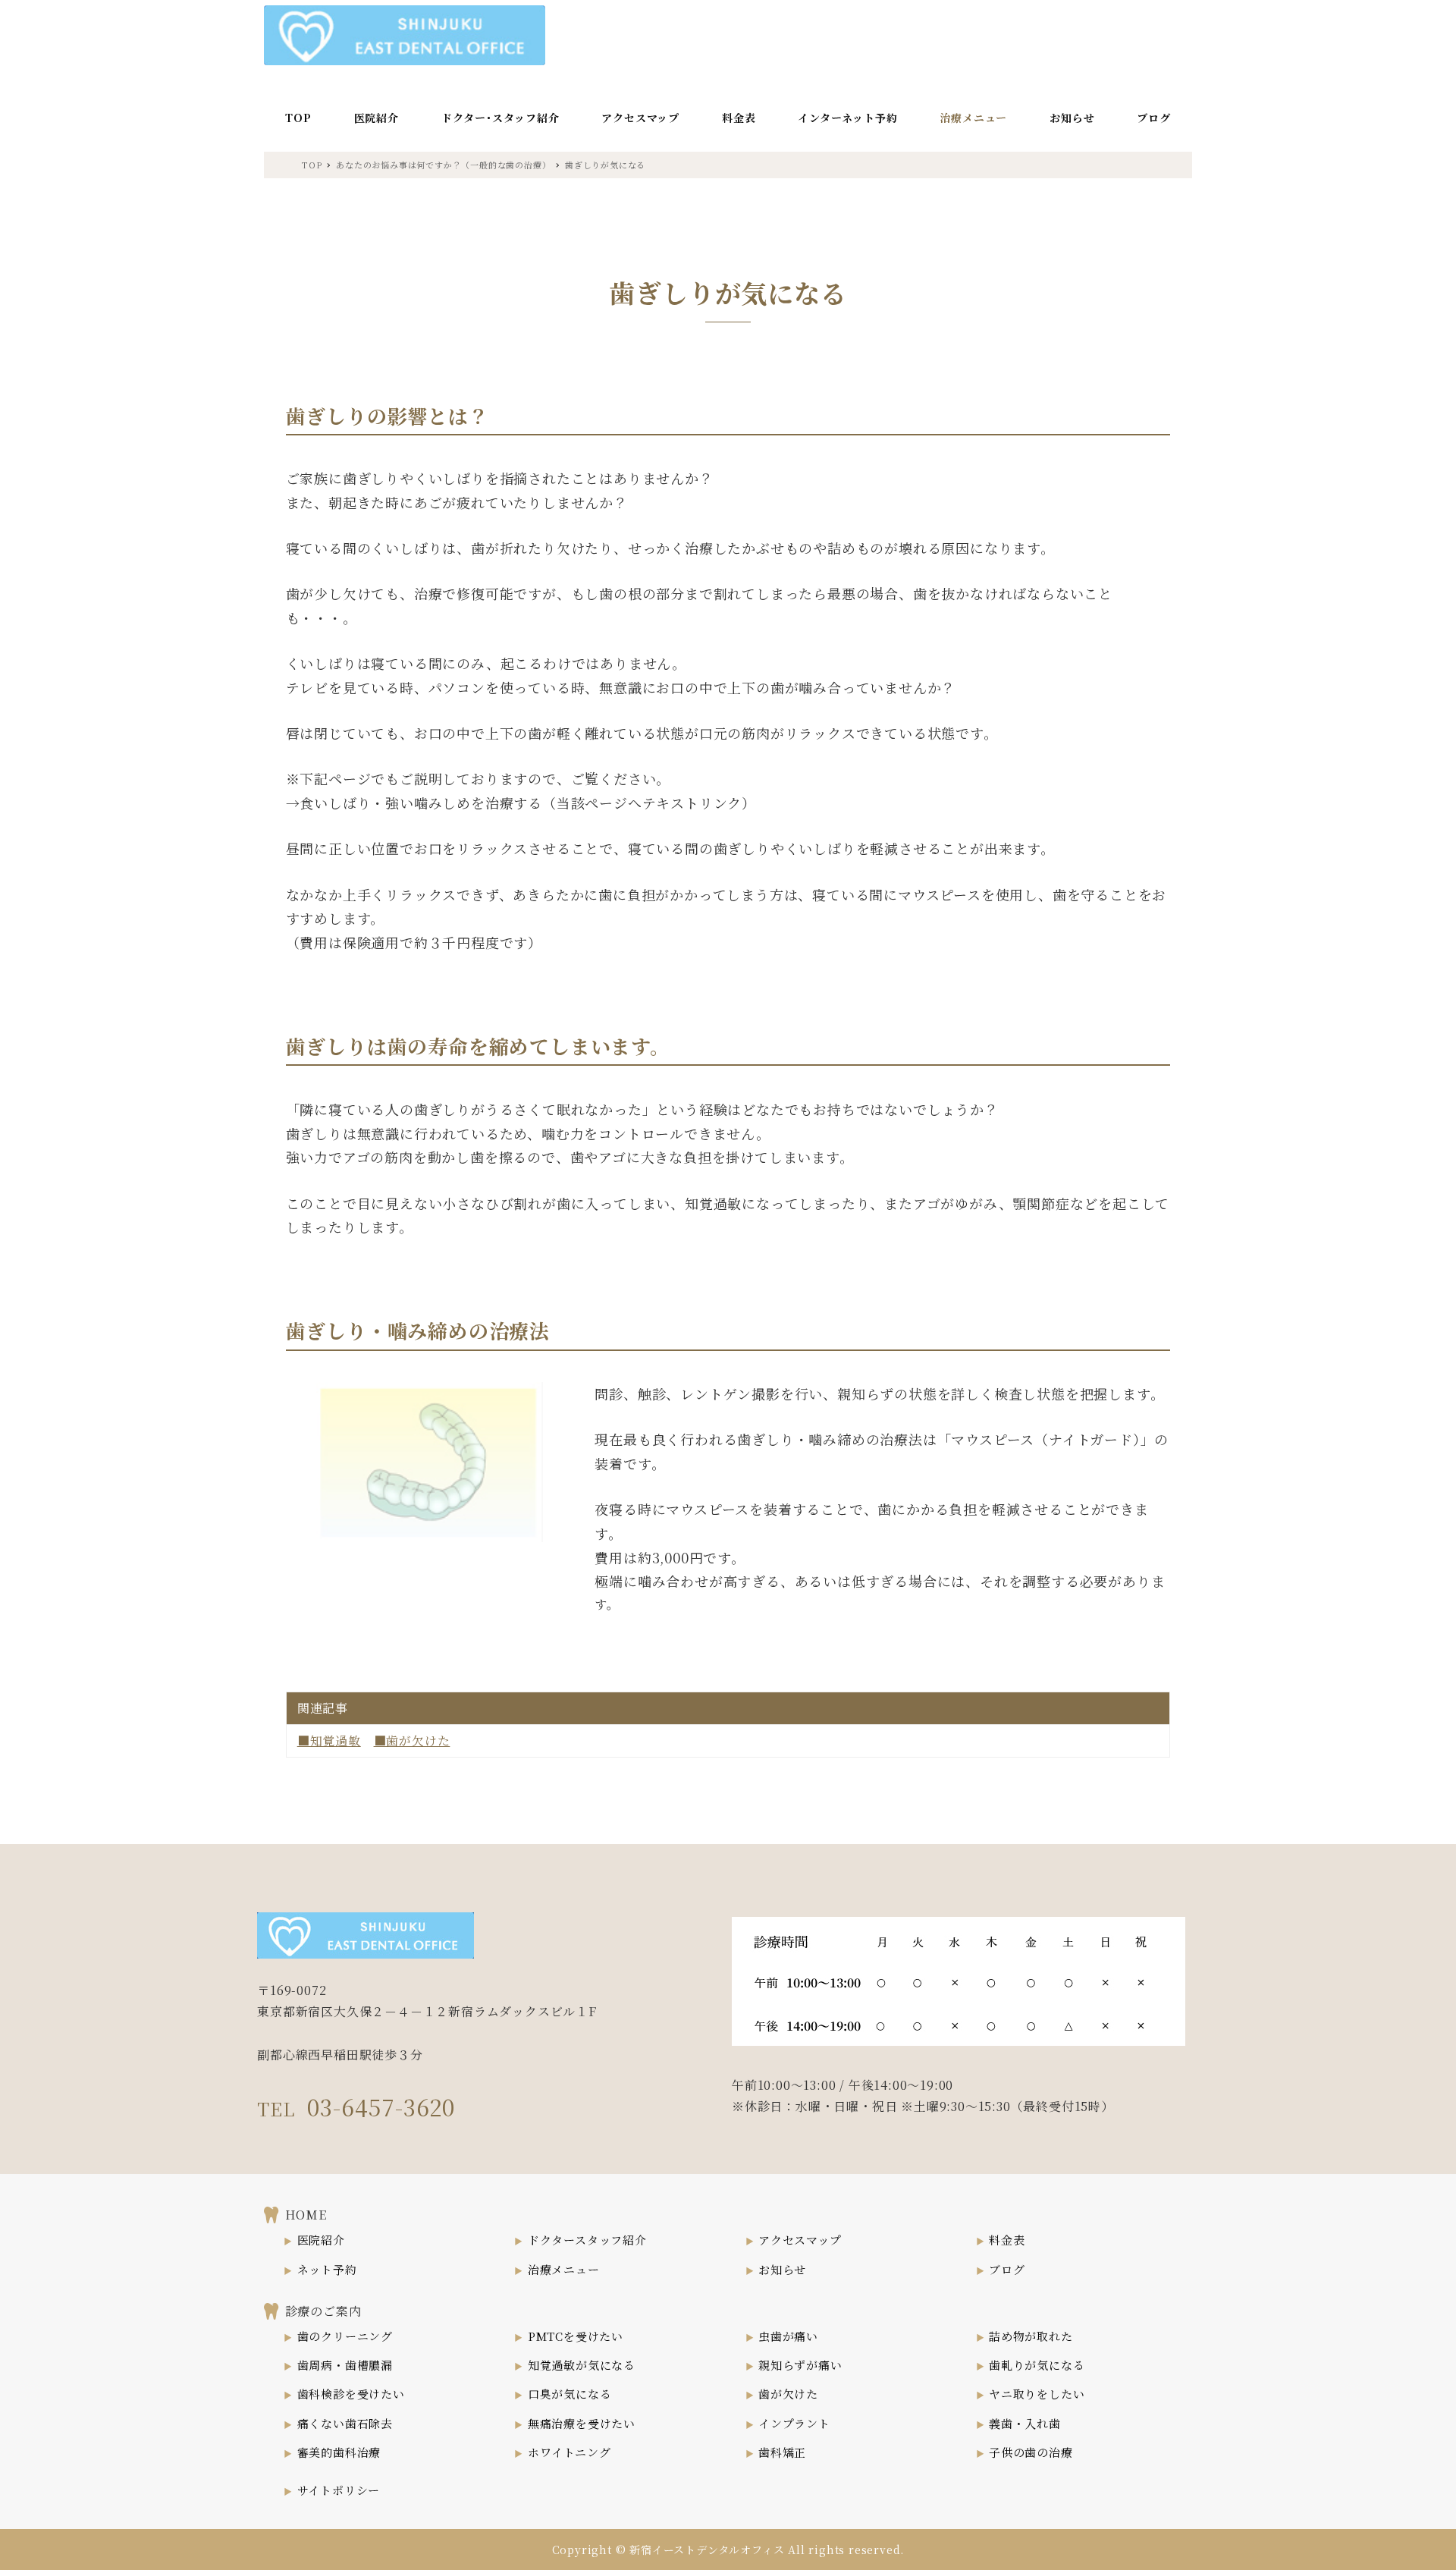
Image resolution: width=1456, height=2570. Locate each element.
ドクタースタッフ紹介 (587, 2240)
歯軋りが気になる (1037, 2365)
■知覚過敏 (329, 1741)
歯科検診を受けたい (351, 2394)
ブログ (1007, 2269)
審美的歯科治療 (339, 2452)
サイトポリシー (339, 2490)
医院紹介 (321, 2240)
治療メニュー (564, 2269)
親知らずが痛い (800, 2365)
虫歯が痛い (788, 2336)
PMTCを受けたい (576, 2336)
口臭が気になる (570, 2394)
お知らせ (782, 2269)
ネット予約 (327, 2269)
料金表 (1007, 2240)
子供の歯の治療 (1031, 2452)
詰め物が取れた (1031, 2336)
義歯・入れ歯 (1025, 2423)
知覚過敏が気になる (582, 2365)
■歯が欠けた (412, 1741)
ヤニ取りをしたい (1037, 2394)
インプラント (794, 2423)
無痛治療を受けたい (582, 2423)
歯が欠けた (788, 2394)
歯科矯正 (782, 2452)
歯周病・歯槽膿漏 (345, 2365)
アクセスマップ (800, 2240)
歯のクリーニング (345, 2336)
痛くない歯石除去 (345, 2423)
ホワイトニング (570, 2452)
